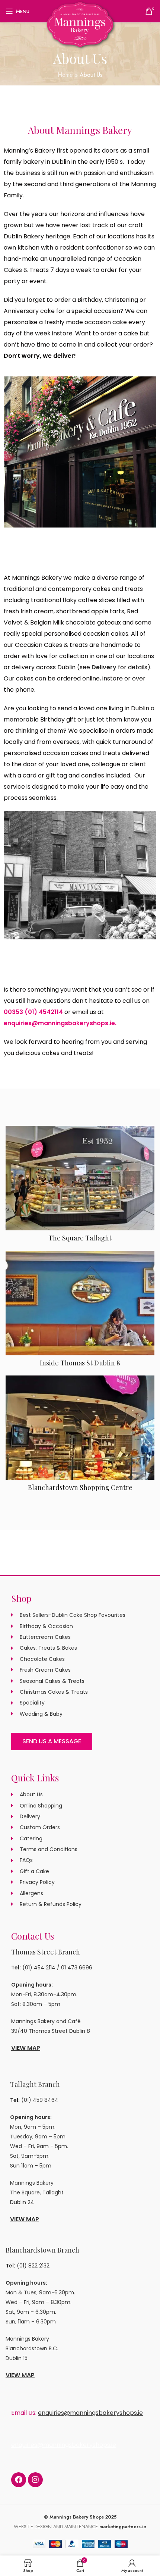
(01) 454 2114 (39, 1968)
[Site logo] (80, 24)
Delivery (104, 667)
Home (65, 75)
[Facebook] (19, 2480)
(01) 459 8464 (40, 2100)
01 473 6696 (77, 1968)
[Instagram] (35, 2480)
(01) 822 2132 (33, 2266)
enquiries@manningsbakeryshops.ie (59, 1023)
